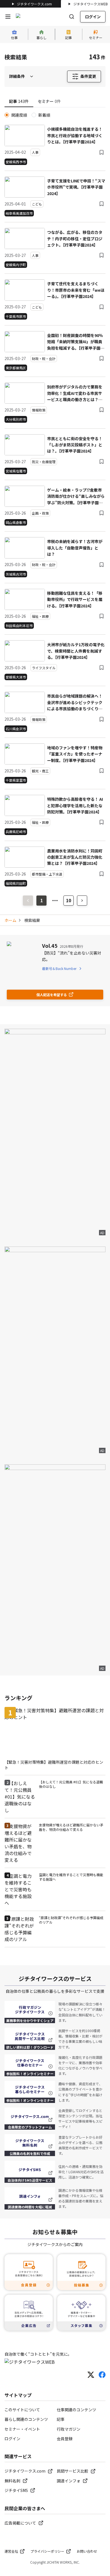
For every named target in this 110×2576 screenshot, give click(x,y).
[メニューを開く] (8, 17)
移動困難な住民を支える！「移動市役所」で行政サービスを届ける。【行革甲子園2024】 (75, 599)
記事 (61, 2419)
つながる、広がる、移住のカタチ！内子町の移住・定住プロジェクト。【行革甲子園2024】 (75, 238)
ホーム (10, 920)
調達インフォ (69, 2481)
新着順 (44, 115)
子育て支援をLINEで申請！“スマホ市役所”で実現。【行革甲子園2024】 (76, 187)
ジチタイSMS (16, 2490)
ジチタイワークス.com (34, 4)
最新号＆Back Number (59, 968)
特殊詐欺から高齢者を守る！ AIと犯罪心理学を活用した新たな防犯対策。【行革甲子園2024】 (75, 805)
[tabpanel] (55, 499)
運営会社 (11, 2551)
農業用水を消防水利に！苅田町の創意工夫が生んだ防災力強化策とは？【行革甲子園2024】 (75, 857)
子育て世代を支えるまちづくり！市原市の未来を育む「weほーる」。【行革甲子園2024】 (76, 290)
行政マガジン (69, 2429)
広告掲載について (20, 2523)
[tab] (19, 101)
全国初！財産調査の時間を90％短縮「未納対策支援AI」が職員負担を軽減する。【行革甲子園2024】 (75, 342)
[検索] (72, 17)
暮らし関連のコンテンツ (26, 2419)
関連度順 (19, 115)
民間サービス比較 (72, 2471)
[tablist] (55, 102)
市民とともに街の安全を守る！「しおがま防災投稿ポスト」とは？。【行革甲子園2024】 (75, 445)
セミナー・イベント (22, 2429)
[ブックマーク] (102, 152)
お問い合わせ (87, 2551)
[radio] (7, 115)
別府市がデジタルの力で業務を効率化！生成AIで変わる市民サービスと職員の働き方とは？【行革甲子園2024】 (75, 393)
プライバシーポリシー (47, 2551)
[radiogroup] (55, 115)
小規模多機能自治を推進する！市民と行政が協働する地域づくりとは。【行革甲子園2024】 (75, 135)
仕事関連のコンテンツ (76, 2410)
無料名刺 (12, 2481)
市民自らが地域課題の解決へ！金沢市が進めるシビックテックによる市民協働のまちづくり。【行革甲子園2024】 (75, 702)
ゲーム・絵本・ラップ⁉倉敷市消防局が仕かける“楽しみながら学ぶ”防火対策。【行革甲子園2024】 (76, 496)
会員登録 (65, 2439)
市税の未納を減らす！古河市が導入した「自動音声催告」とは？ (75, 548)
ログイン (93, 17)
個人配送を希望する (52, 995)
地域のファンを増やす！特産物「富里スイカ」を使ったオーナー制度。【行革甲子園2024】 (75, 754)
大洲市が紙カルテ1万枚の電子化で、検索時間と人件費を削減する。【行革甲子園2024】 (76, 651)
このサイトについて (22, 2410)
